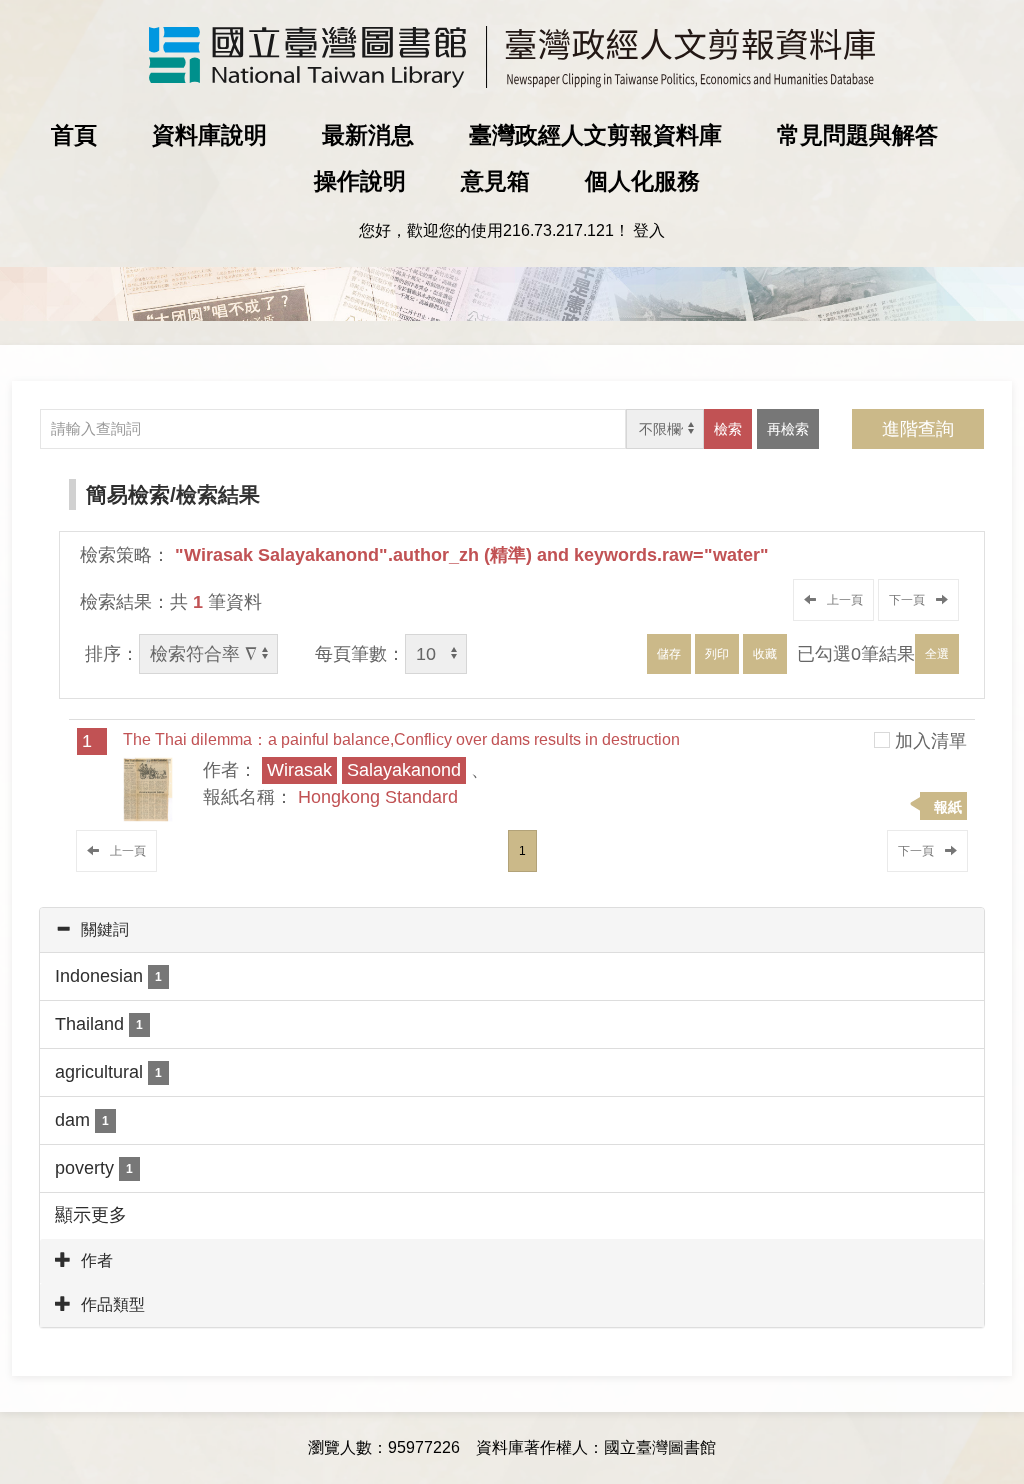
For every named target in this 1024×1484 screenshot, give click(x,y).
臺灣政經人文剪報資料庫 (595, 135)
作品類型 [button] (113, 1304)
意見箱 (495, 181)
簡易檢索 (128, 494)
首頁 (74, 135)
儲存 (669, 654)
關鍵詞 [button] (105, 929)
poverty (94, 1168)
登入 (649, 230)
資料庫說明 (209, 135)
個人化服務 (642, 181)
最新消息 (368, 135)
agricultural (108, 1072)
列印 (717, 654)
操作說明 (360, 181)
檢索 (728, 429)
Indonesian (108, 976)
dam (82, 1120)
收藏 (765, 654)
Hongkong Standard (378, 797)
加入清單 (931, 741)
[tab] (512, 930)
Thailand (99, 1024)
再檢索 (788, 429)
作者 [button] (97, 1260)
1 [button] (522, 851)
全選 (937, 654)
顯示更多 (91, 1215)
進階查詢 (918, 429)
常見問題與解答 (857, 135)
